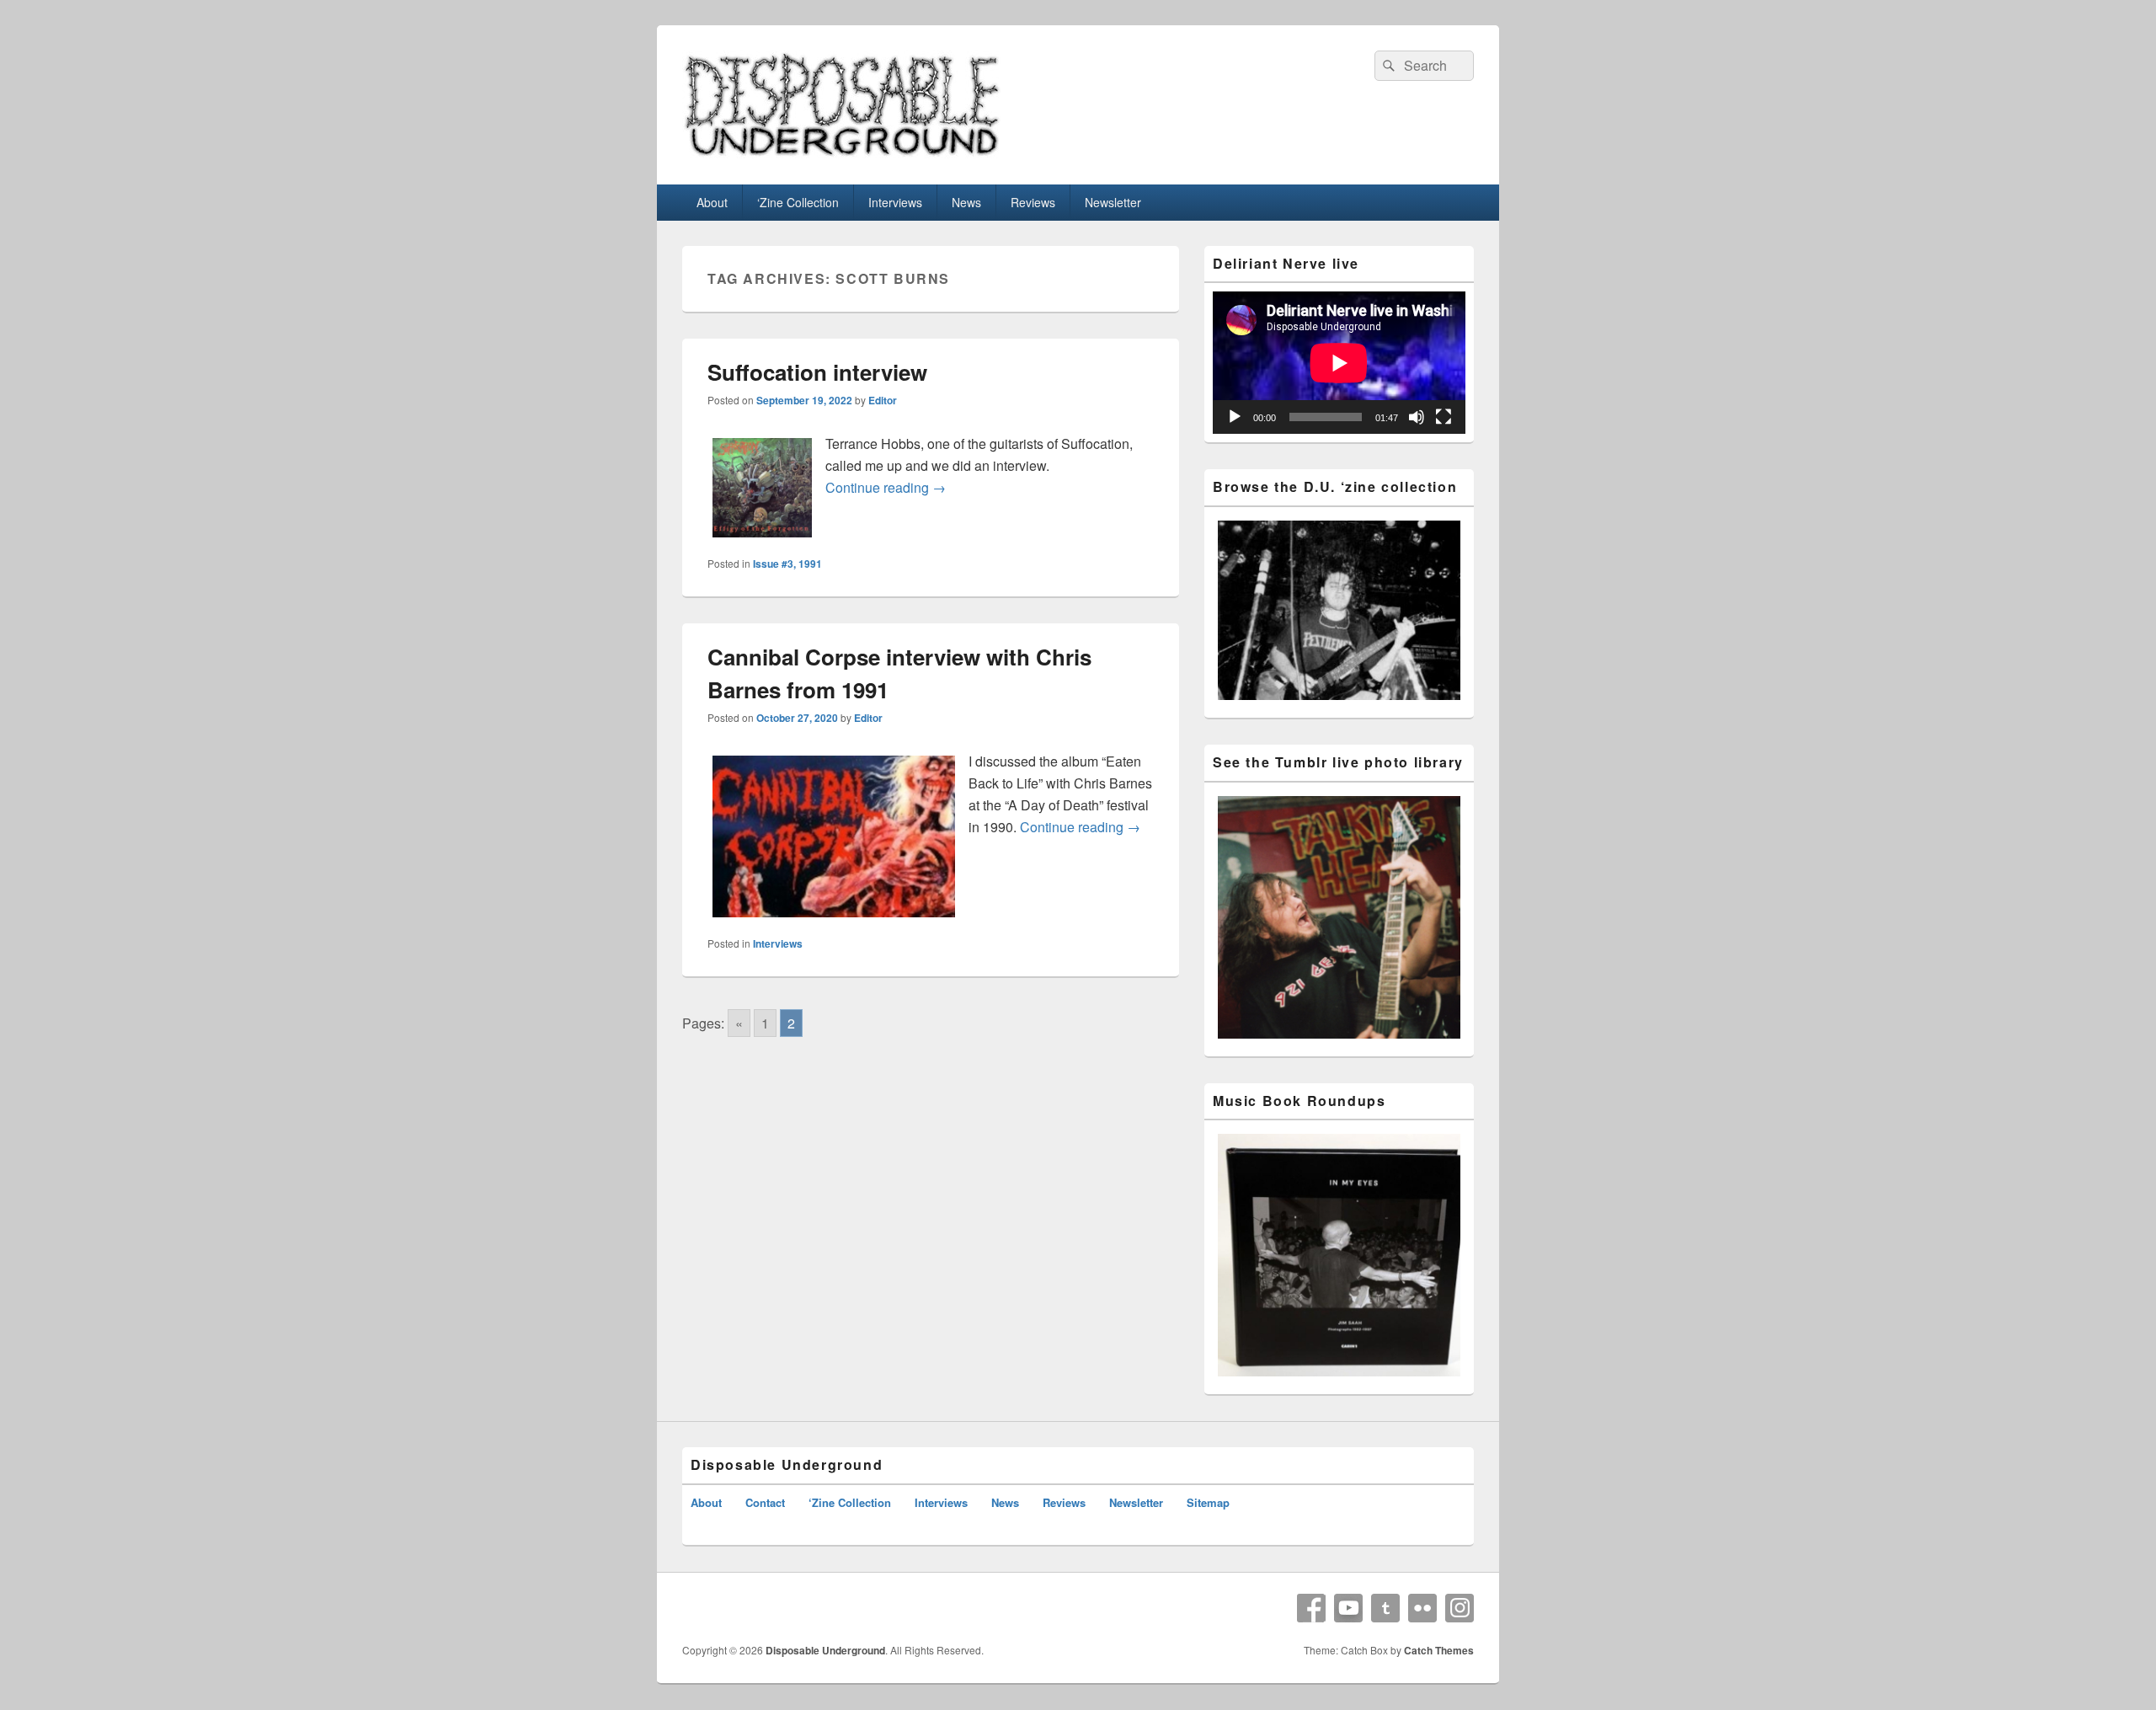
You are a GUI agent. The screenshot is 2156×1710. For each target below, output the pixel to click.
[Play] (1235, 417)
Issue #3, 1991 (787, 564)
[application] (1339, 363)
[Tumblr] (1385, 1608)
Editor (883, 400)
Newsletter (1113, 202)
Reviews (1033, 202)
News (966, 202)
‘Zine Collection (798, 202)
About (712, 202)
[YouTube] (1348, 1608)
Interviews (895, 202)
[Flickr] (1422, 1608)
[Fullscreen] (1444, 417)
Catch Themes (1439, 1650)
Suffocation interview (817, 372)
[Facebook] (1311, 1608)
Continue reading (886, 487)
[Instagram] (1460, 1608)
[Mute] (1417, 417)
